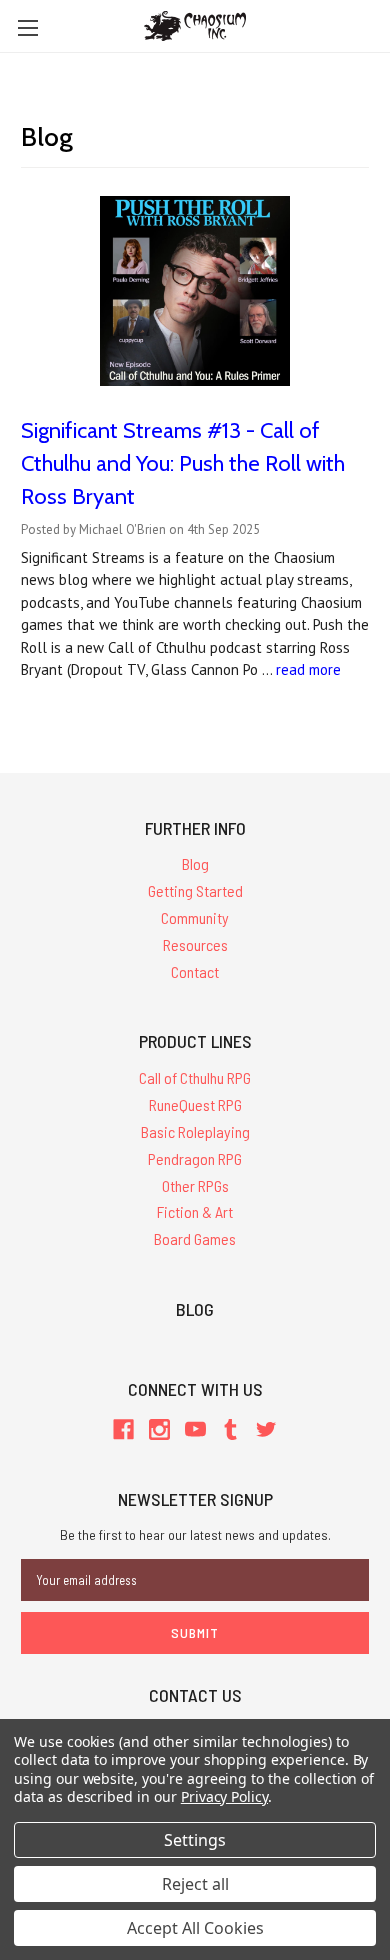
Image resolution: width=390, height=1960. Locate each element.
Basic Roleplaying (195, 1131)
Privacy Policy (224, 1796)
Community (195, 917)
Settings (195, 1840)
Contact (195, 971)
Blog (195, 863)
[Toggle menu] (27, 27)
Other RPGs (195, 1185)
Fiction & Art (195, 1211)
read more (308, 669)
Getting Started (195, 890)
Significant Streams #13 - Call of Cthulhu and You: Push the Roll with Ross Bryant (183, 463)
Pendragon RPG (195, 1158)
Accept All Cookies (195, 1928)
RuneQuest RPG (195, 1104)
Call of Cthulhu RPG (195, 1077)
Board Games (195, 1238)
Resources (195, 944)
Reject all (195, 1884)
